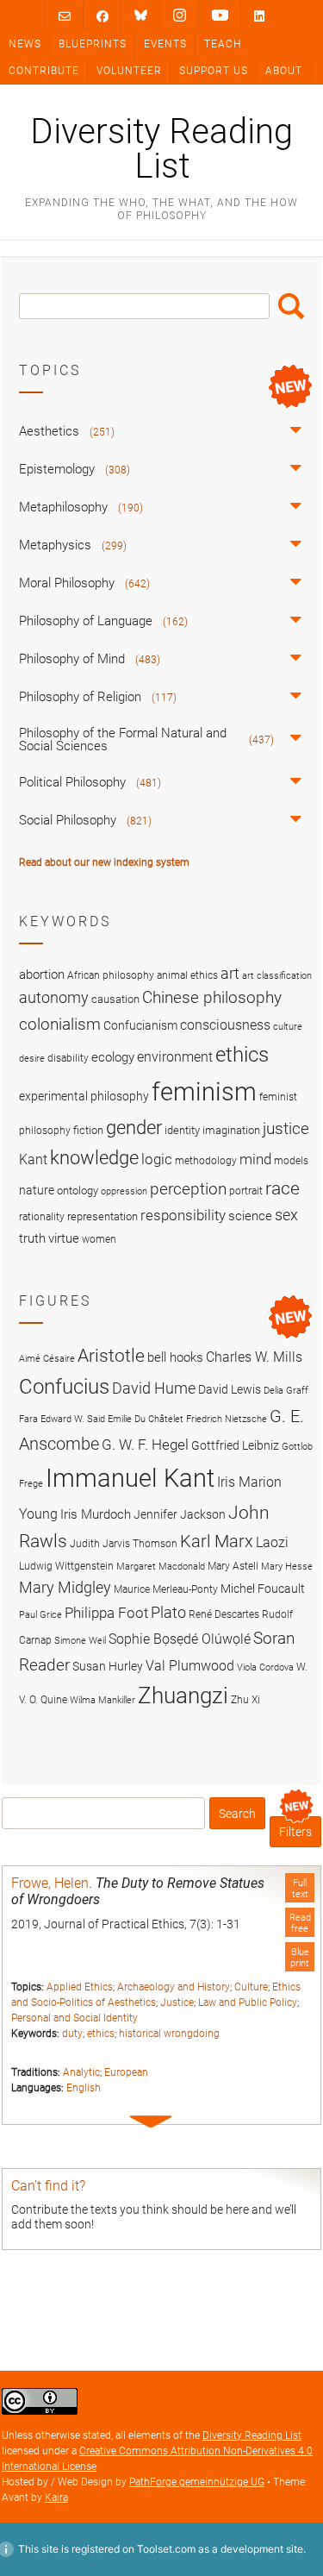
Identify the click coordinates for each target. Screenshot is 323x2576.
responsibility (183, 1215)
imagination (231, 1130)
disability (68, 1058)
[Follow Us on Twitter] (141, 16)
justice (286, 1128)
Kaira (56, 2498)
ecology (113, 1057)
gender (134, 1127)
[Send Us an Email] (65, 16)
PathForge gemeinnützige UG (197, 2482)
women (99, 1239)
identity (182, 1130)
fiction (88, 1130)
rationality (42, 1217)
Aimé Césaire (47, 1359)
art (230, 974)
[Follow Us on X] (180, 16)
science (250, 1216)
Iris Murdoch (96, 1514)
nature (37, 1190)
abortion (42, 975)
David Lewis (230, 1389)
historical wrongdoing (169, 2034)
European (126, 2072)
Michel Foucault (263, 1589)
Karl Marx (217, 1542)
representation (102, 1216)
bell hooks (175, 1357)
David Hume (154, 1388)
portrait (246, 1191)
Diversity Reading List (161, 149)
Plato (168, 1612)
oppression (124, 1191)
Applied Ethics (80, 1987)
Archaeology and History (174, 1987)
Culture (251, 1987)
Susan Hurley (108, 1666)
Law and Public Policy (248, 2003)
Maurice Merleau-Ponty (166, 1589)
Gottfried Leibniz (235, 1445)
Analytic (81, 2072)
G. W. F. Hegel (145, 1445)
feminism (204, 1092)
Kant (33, 1160)
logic (157, 1159)
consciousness (225, 1025)
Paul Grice (40, 1615)
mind (255, 1159)
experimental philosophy (84, 1096)
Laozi (272, 1542)
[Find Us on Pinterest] (220, 16)
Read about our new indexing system (104, 862)
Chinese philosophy (212, 998)
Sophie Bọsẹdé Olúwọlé (180, 1639)
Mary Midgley (65, 1587)
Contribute (44, 71)
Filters (295, 1832)
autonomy (54, 998)
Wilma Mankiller (102, 1700)
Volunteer (129, 71)
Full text (300, 1889)
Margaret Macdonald (161, 1567)
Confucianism (140, 1025)
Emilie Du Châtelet (146, 1419)
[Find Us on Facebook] (102, 16)
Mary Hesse (287, 1567)
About (284, 71)
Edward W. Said (73, 1419)
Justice (177, 2003)
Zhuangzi (183, 1695)
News (25, 44)
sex (286, 1215)
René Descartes (224, 1614)
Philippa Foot (106, 1613)
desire (32, 1059)
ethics (101, 2034)
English (84, 2088)
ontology (78, 1191)
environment (175, 1057)
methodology (206, 1161)
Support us (214, 71)
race (283, 1188)
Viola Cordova (265, 1667)
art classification (277, 976)
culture (288, 1027)
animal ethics (187, 975)
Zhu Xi (245, 1699)
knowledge (94, 1157)
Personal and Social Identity (75, 2018)
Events (165, 44)
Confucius (64, 1387)
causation (115, 999)
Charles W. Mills (254, 1357)
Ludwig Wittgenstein (66, 1566)
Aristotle (111, 1355)
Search (291, 306)
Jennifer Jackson (180, 1514)
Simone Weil (80, 1641)
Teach (223, 44)
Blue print (300, 1958)
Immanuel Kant (130, 1478)
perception (188, 1189)
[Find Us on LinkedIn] (259, 16)
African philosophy (111, 975)
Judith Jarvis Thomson (124, 1543)
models (291, 1161)
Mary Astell (233, 1566)
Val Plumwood (190, 1666)
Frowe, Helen (50, 1883)
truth (32, 1238)
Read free (300, 1923)
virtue (64, 1238)
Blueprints (93, 44)
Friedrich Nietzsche (227, 1419)
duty (72, 2034)
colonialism (60, 1024)
